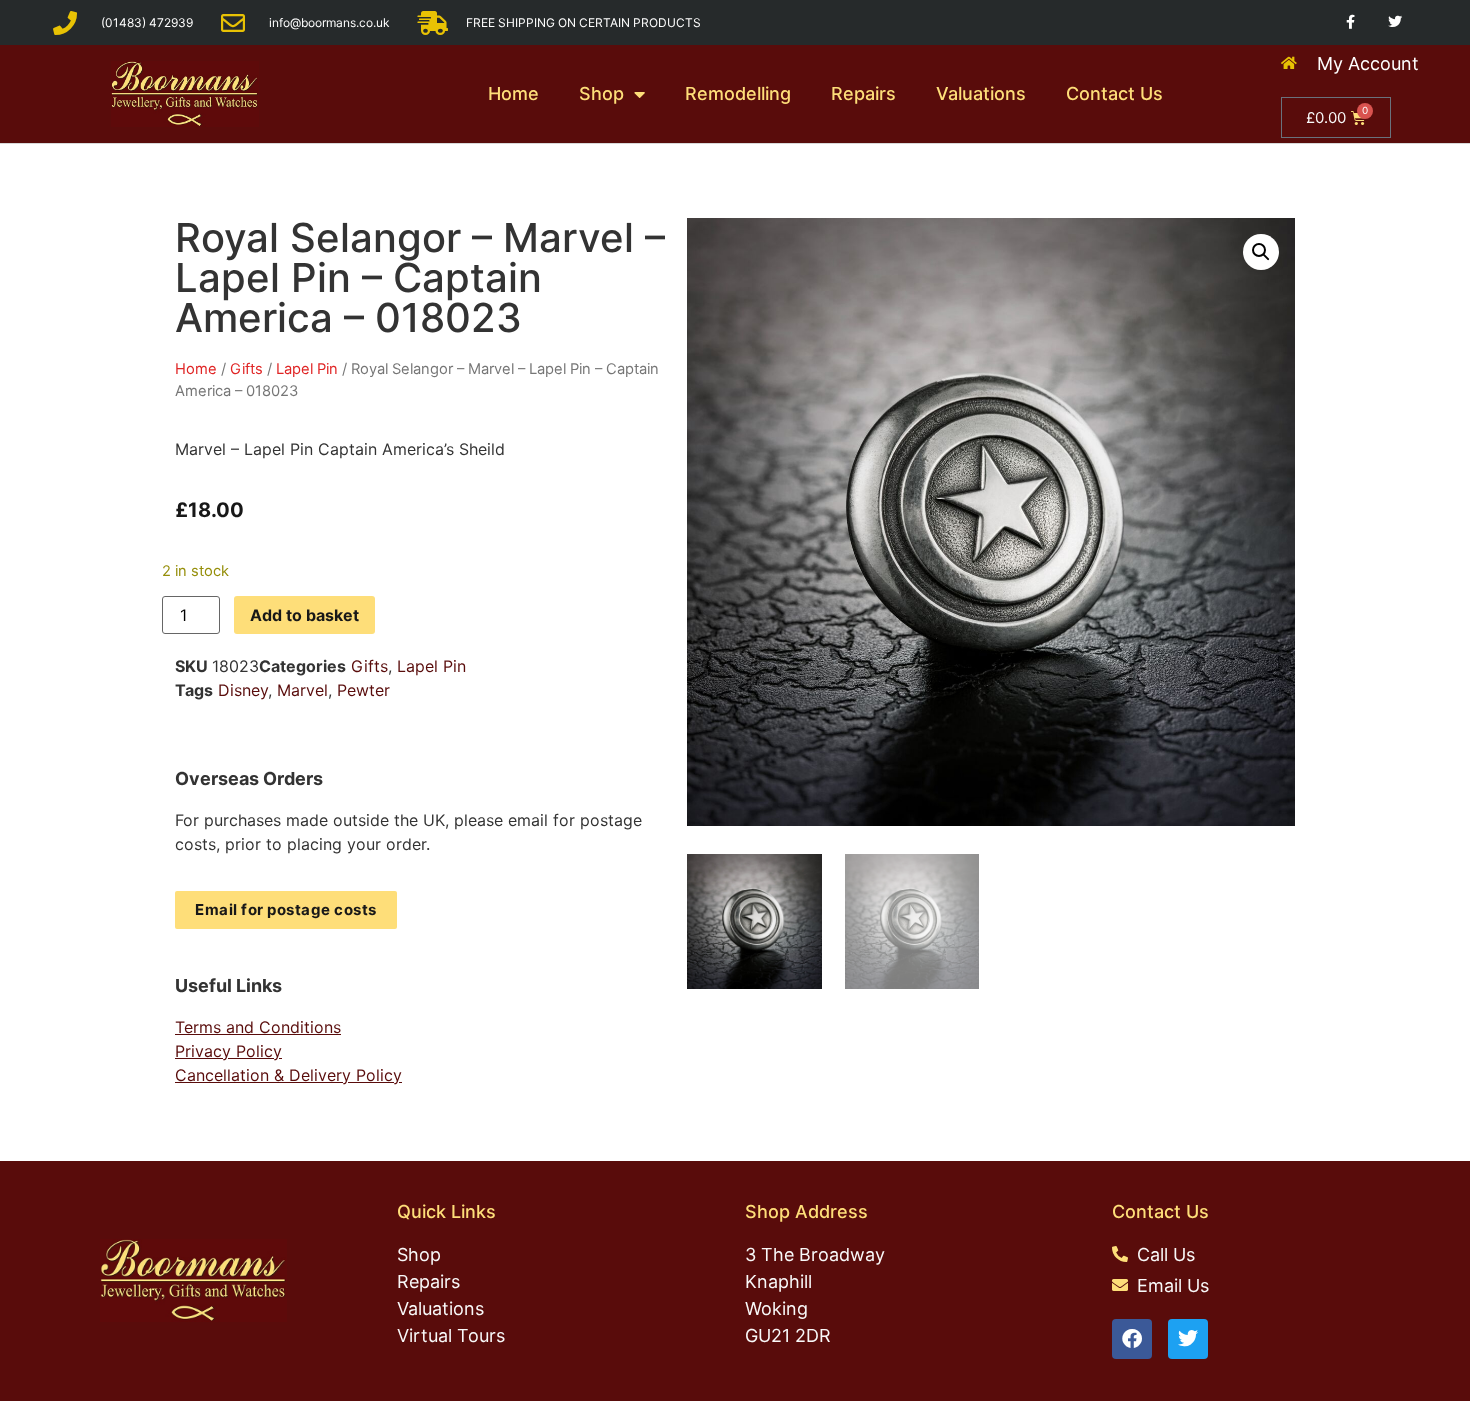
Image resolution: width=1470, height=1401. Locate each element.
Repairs (863, 93)
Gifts (246, 369)
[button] (1261, 252)
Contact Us (1114, 93)
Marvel (302, 690)
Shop (601, 93)
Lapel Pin (307, 369)
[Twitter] (1395, 22)
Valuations (981, 93)
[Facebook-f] (1350, 22)
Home (513, 93)
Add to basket (304, 615)
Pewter (363, 690)
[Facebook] (1132, 1339)
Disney (243, 690)
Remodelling (738, 93)
